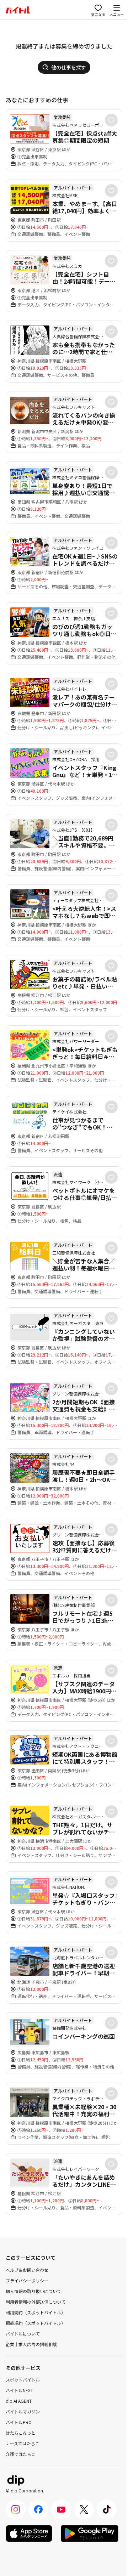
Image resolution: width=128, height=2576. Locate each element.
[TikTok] (107, 2509)
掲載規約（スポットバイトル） (36, 2323)
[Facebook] (38, 2509)
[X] (84, 2509)
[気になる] (111, 120)
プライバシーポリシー (27, 2280)
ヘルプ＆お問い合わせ (27, 2270)
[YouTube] (61, 2509)
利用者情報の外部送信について (36, 2302)
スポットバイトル (23, 2380)
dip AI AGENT (19, 2401)
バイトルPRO (19, 2422)
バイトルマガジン (23, 2411)
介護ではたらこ (21, 2454)
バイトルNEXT (19, 2390)
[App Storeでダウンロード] (29, 2533)
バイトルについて (23, 2334)
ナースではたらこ (23, 2443)
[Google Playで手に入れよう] (90, 2533)
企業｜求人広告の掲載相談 (31, 2344)
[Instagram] (16, 2509)
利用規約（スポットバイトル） (36, 2312)
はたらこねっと (21, 2433)
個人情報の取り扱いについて (33, 2291)
